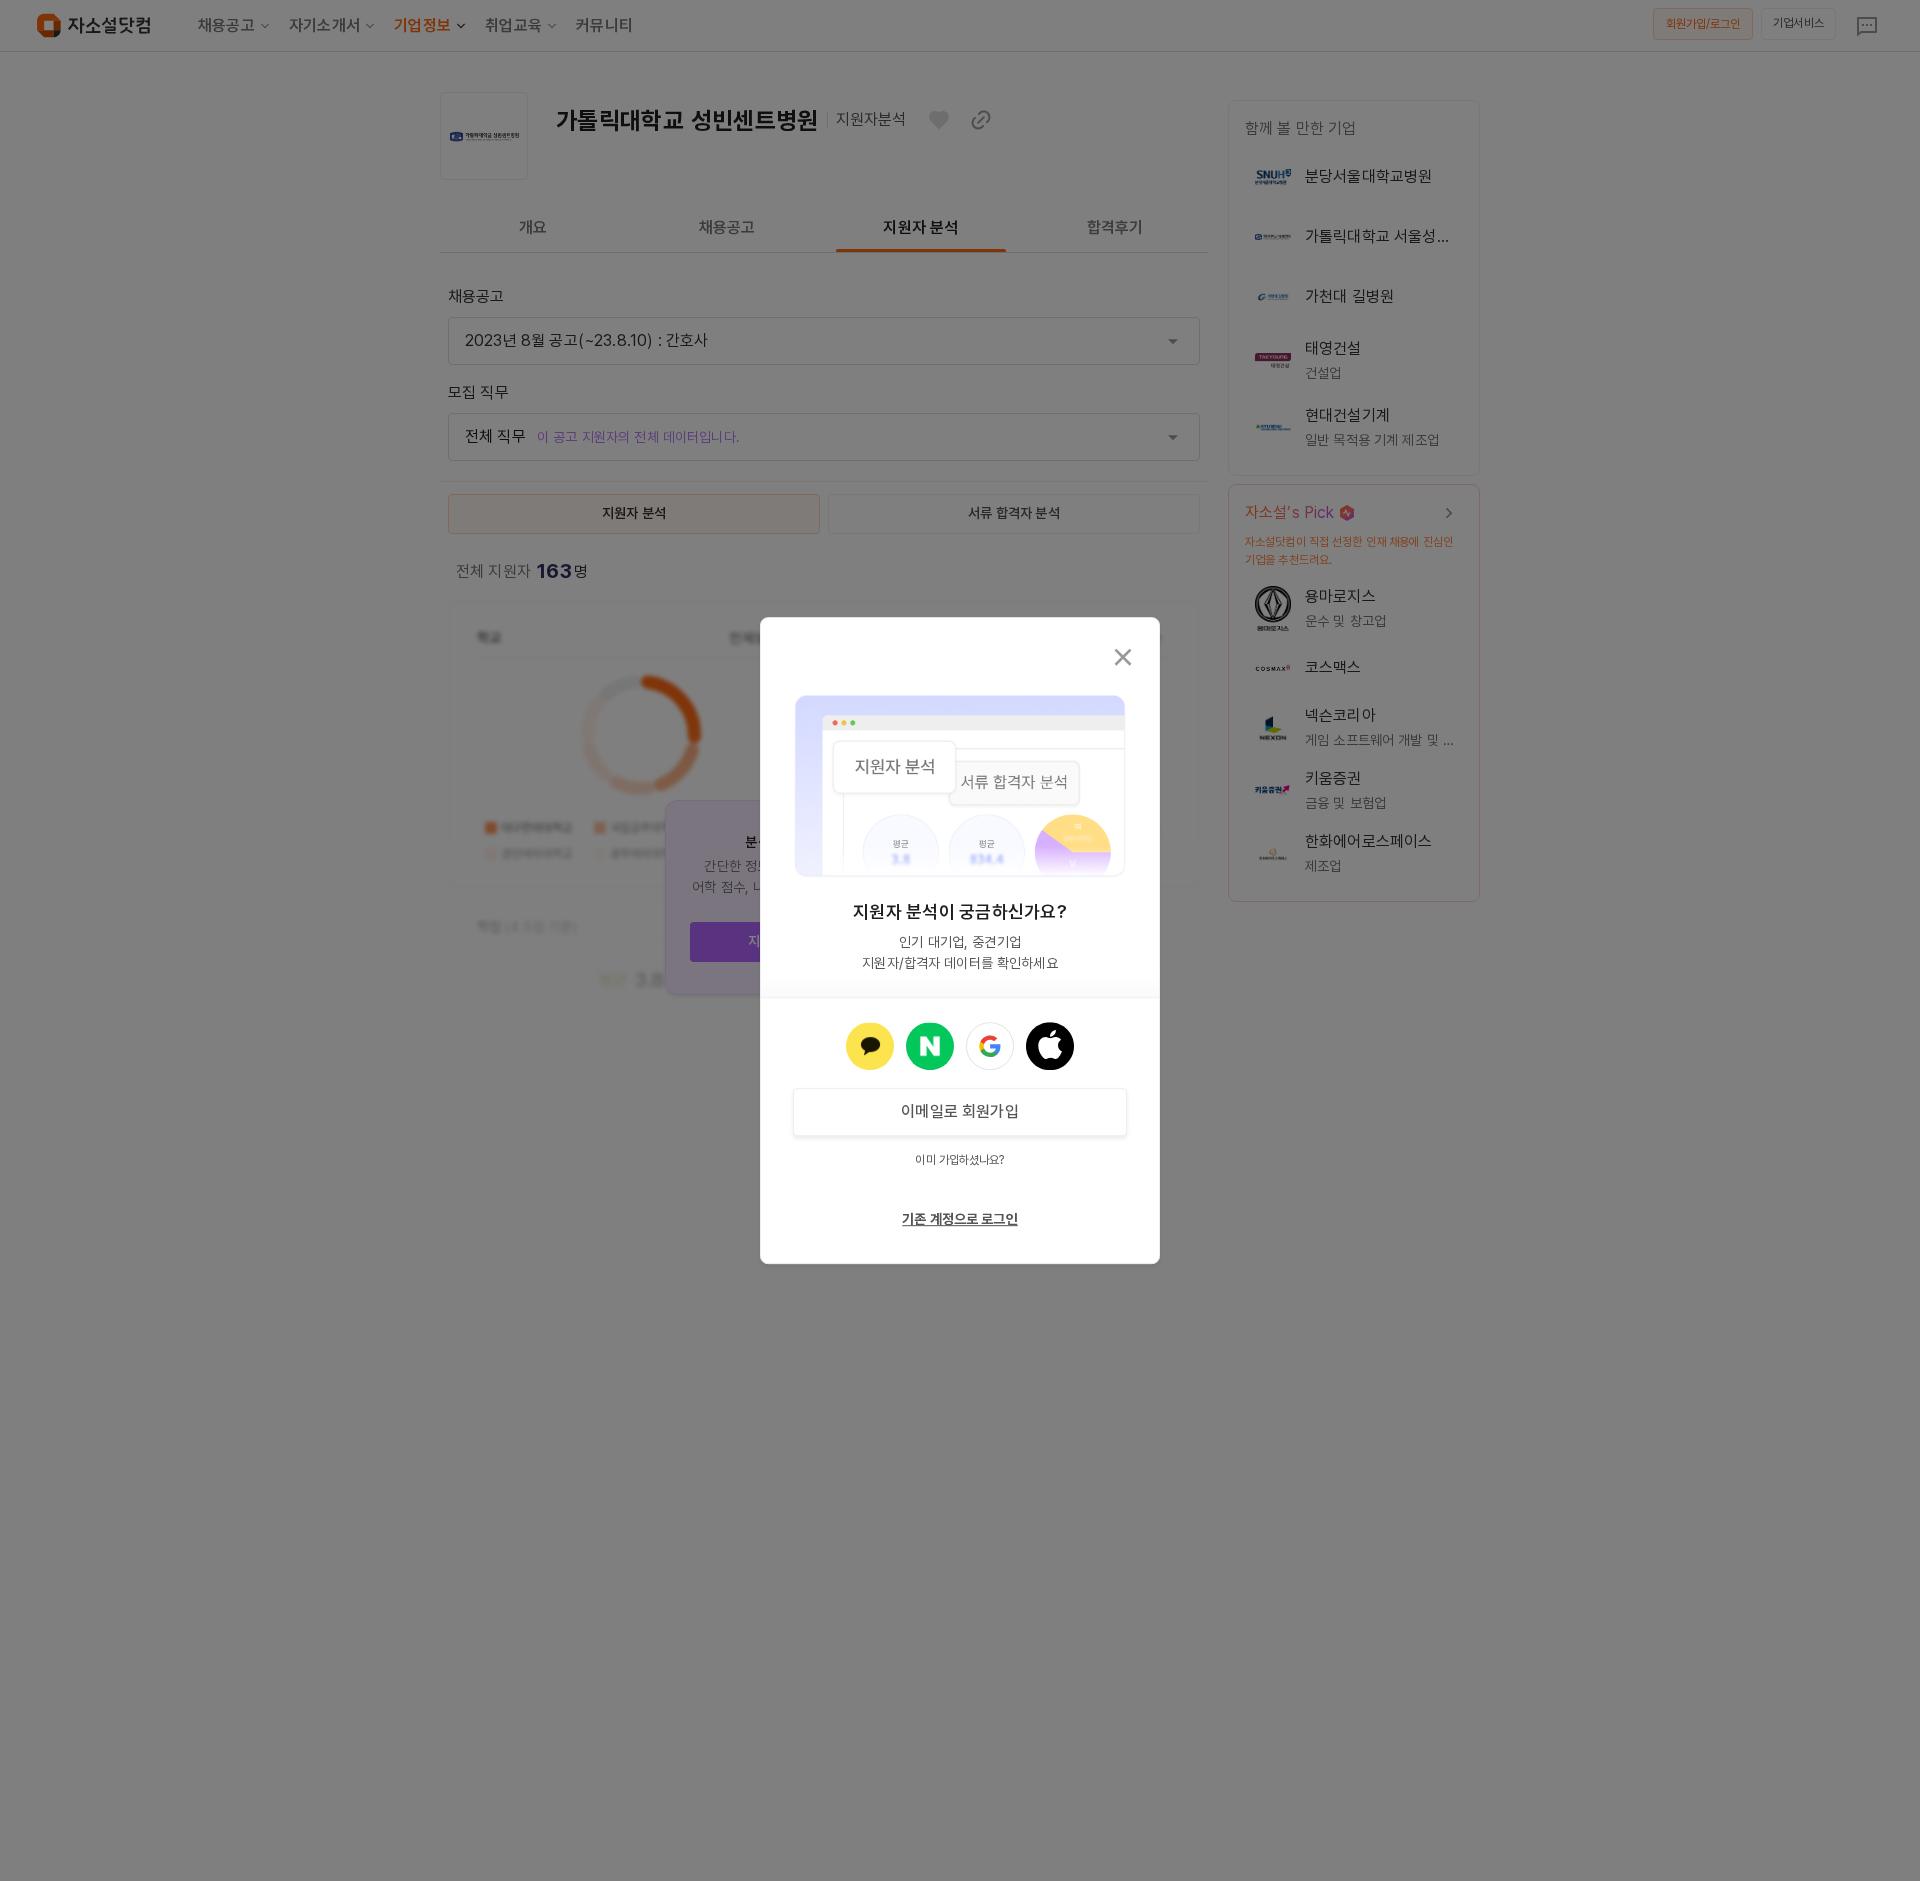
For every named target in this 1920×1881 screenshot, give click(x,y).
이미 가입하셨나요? (959, 1160)
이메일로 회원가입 (959, 1111)
